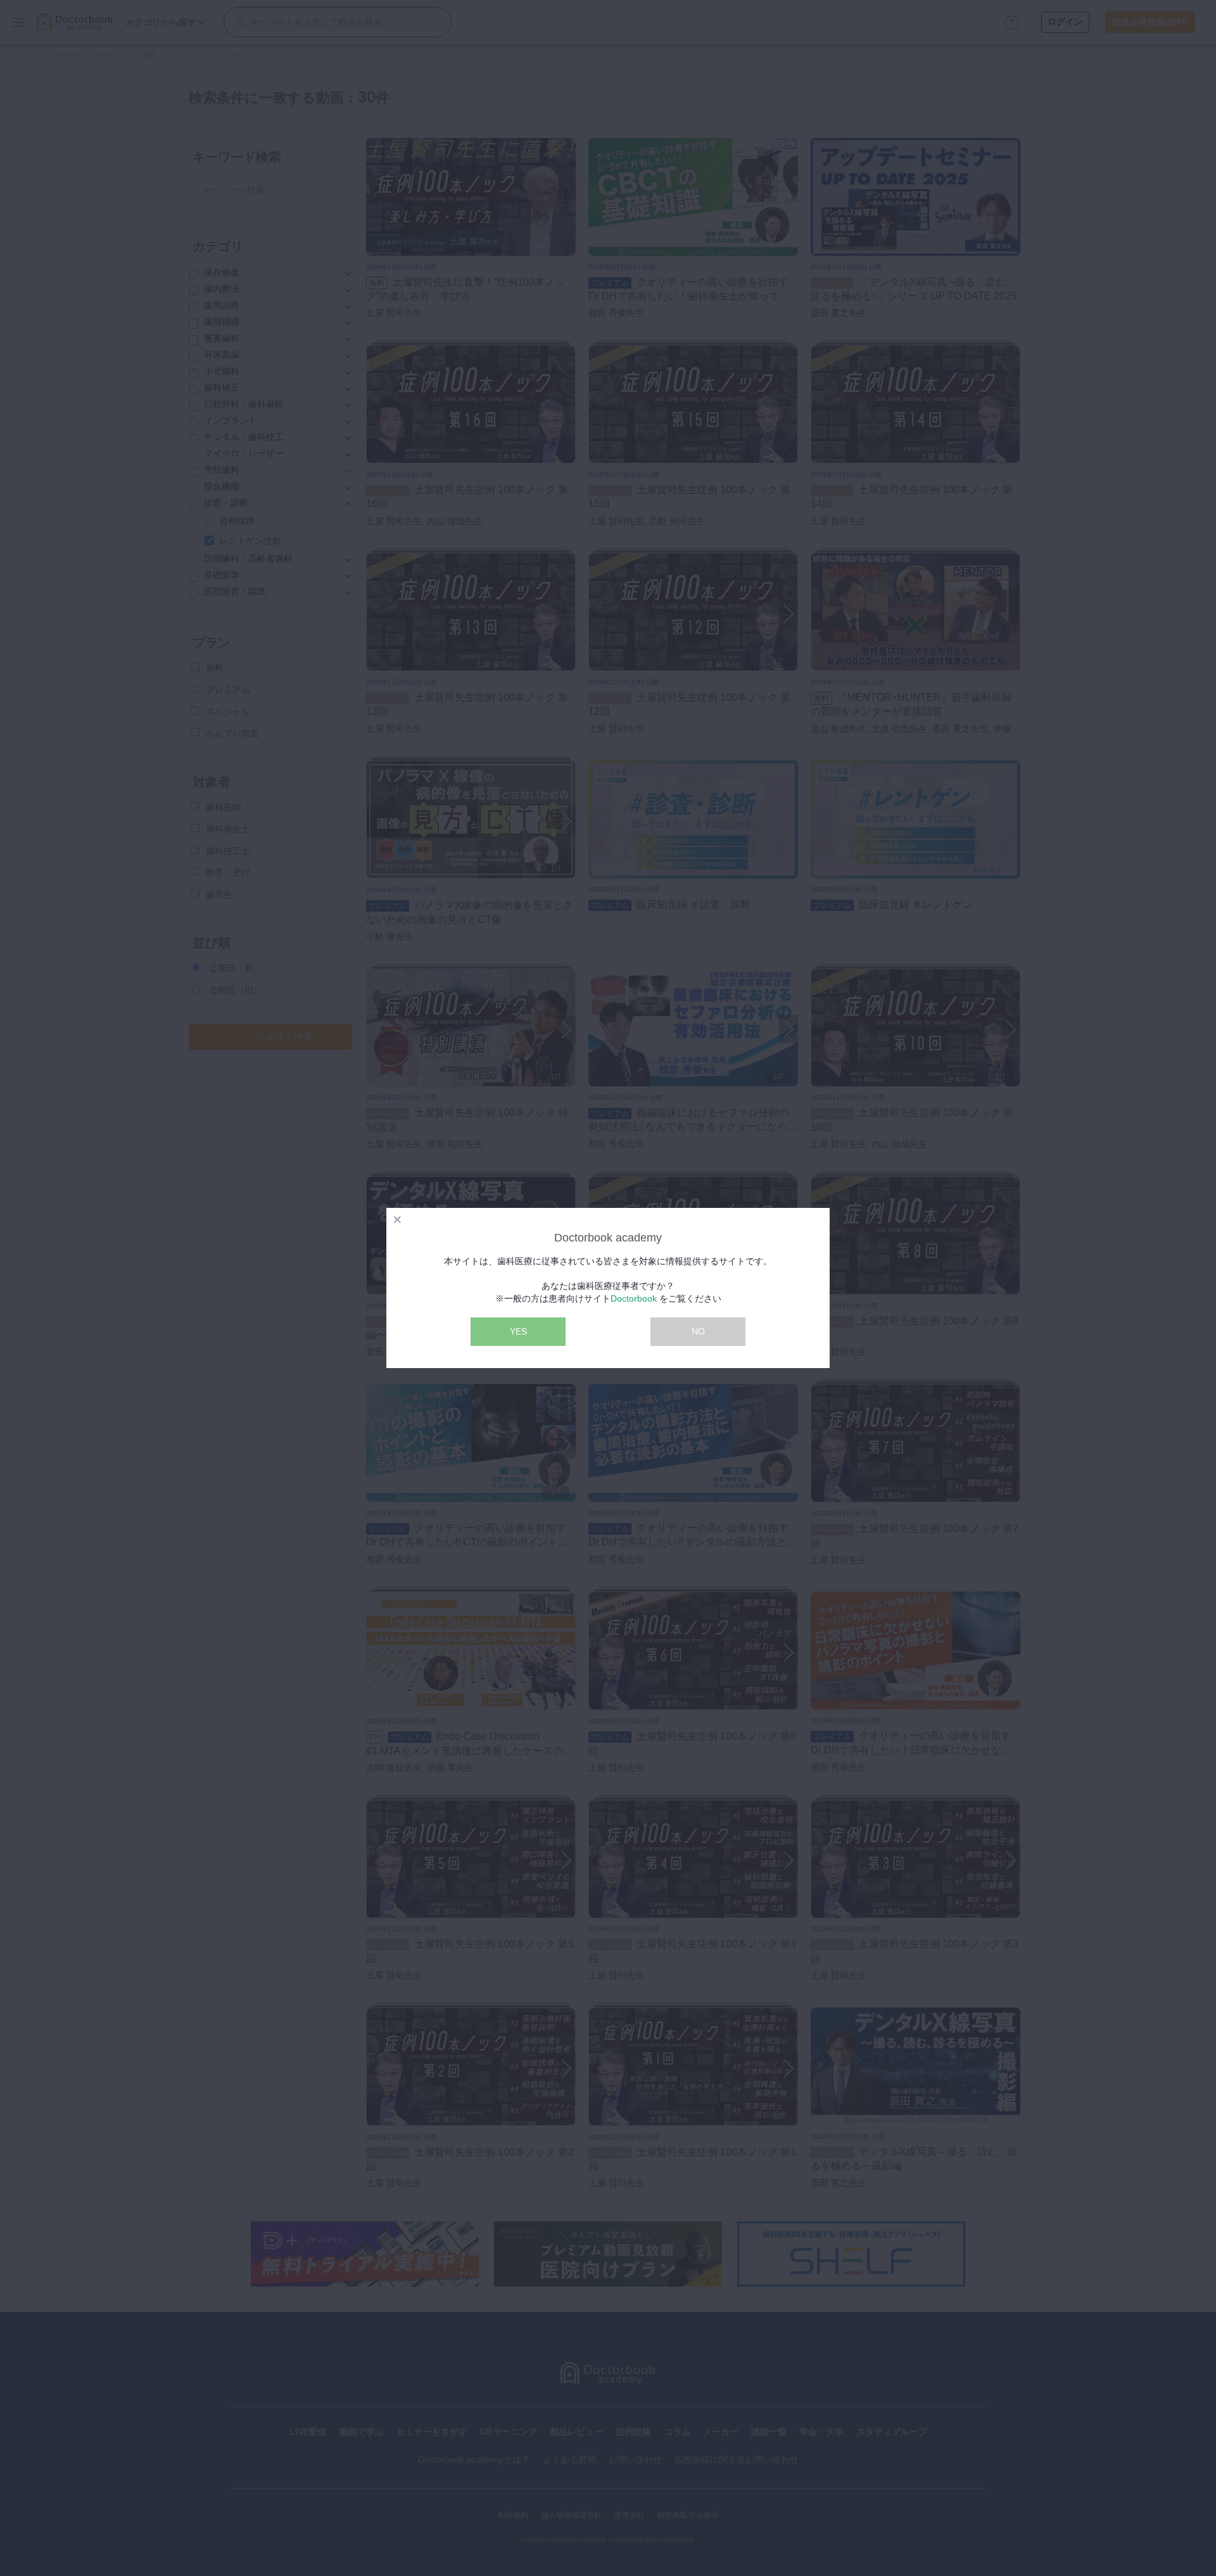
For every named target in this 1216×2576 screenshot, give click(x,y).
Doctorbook (634, 1298)
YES (518, 1331)
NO (698, 1331)
